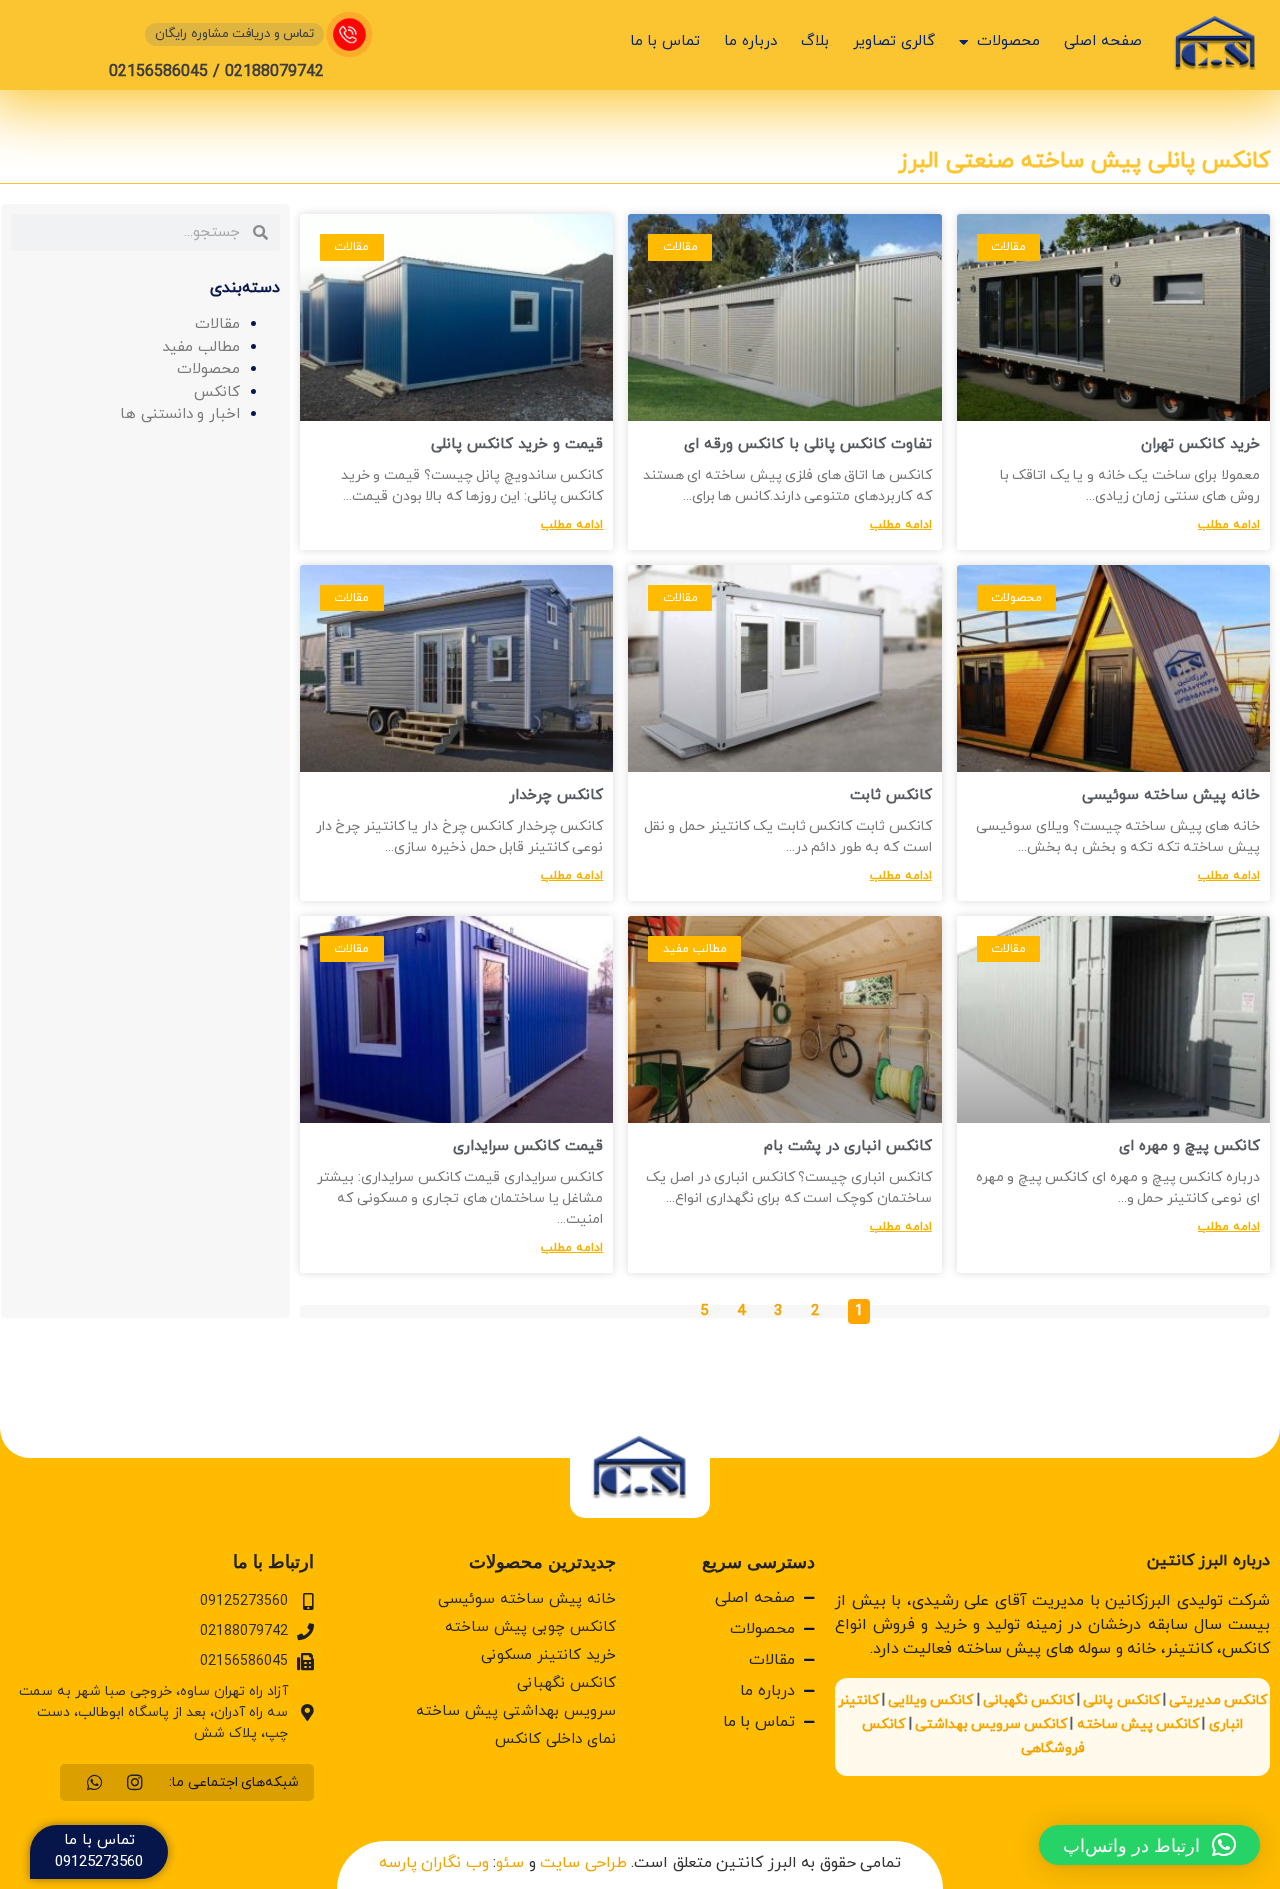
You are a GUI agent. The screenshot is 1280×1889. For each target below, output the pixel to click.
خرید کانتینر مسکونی (548, 1655)
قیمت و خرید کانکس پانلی (517, 444)
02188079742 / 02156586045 (216, 72)
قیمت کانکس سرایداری (528, 1146)
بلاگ (815, 41)
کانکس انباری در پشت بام (848, 1146)
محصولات (1008, 41)
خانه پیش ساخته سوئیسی (1171, 795)
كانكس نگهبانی (566, 1683)
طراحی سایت (583, 1863)
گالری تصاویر (894, 41)
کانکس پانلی (1121, 1700)
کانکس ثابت (891, 795)
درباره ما (750, 41)
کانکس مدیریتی (1218, 1700)
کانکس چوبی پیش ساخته (530, 1627)
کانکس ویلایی (930, 1700)
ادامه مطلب (1229, 525)
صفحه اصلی (1103, 41)
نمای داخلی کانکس (555, 1739)
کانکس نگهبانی (1028, 1700)
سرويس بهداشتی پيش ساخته (516, 1711)
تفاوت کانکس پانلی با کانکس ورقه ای (808, 444)
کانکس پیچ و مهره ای (1189, 1146)
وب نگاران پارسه (434, 1863)
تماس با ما (665, 41)
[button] (1149, 1845)
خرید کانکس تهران (1200, 444)
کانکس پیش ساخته (1138, 1724)
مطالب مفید (201, 347)
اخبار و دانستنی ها (180, 414)
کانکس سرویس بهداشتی (991, 1724)
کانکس (217, 392)
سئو (510, 1863)
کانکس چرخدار (556, 795)
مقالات (217, 324)
